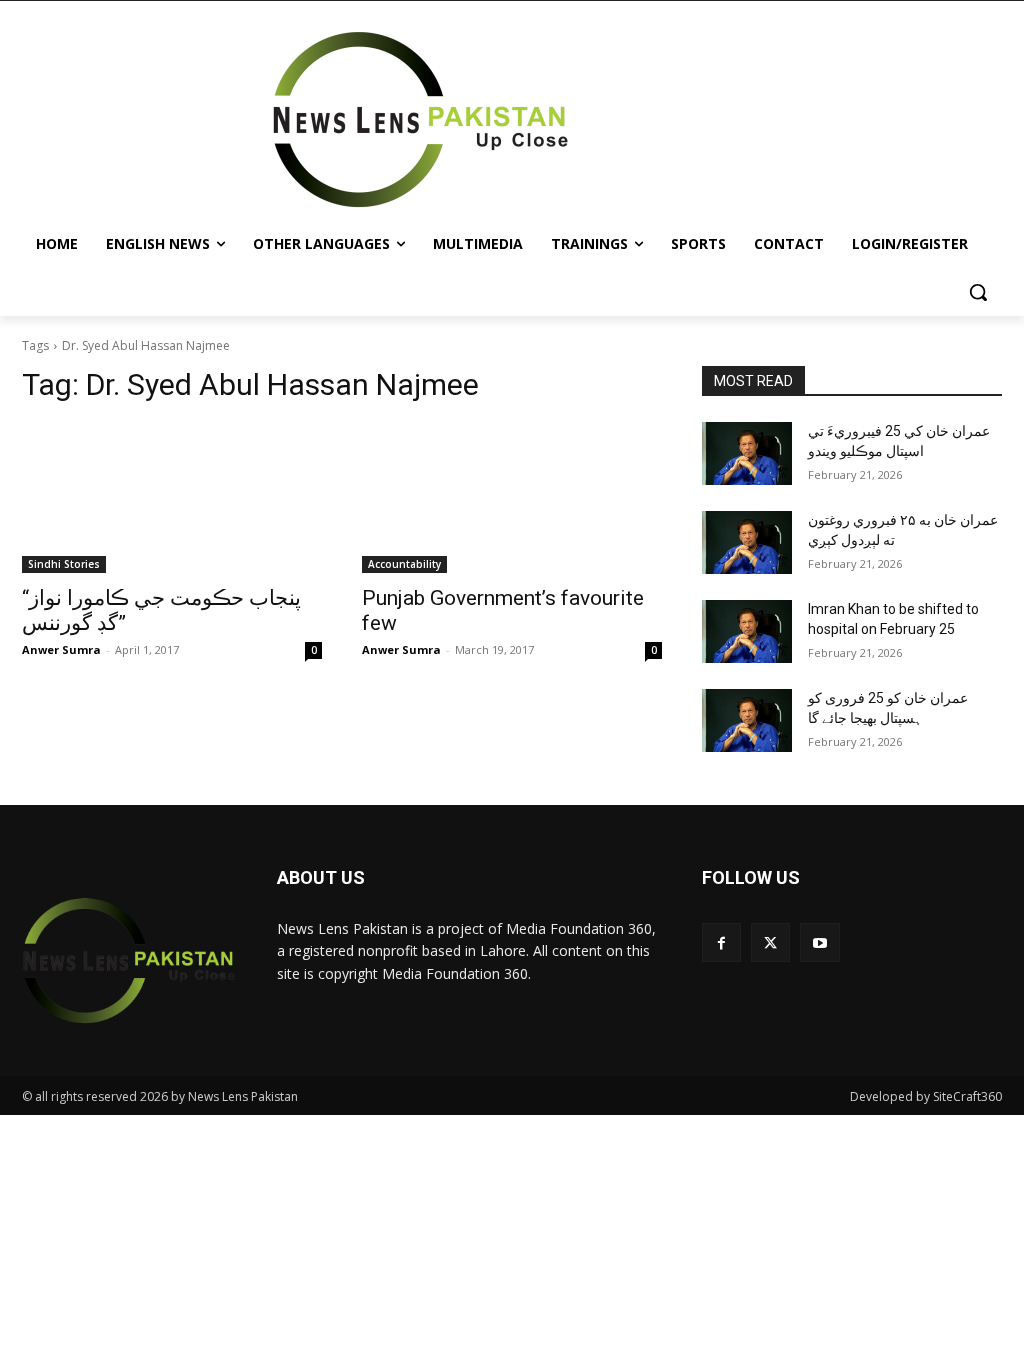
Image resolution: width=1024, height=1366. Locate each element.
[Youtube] (819, 942)
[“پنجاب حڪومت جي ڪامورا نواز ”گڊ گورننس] (172, 498)
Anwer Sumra (61, 649)
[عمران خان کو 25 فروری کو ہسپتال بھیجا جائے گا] (747, 720)
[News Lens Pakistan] (420, 120)
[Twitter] (770, 942)
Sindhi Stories (64, 564)
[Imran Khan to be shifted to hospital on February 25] (747, 631)
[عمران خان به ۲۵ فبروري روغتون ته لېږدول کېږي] (747, 542)
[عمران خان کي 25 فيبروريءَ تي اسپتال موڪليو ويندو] (747, 453)
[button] (978, 292)
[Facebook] (721, 942)
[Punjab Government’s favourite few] (512, 498)
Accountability (404, 564)
